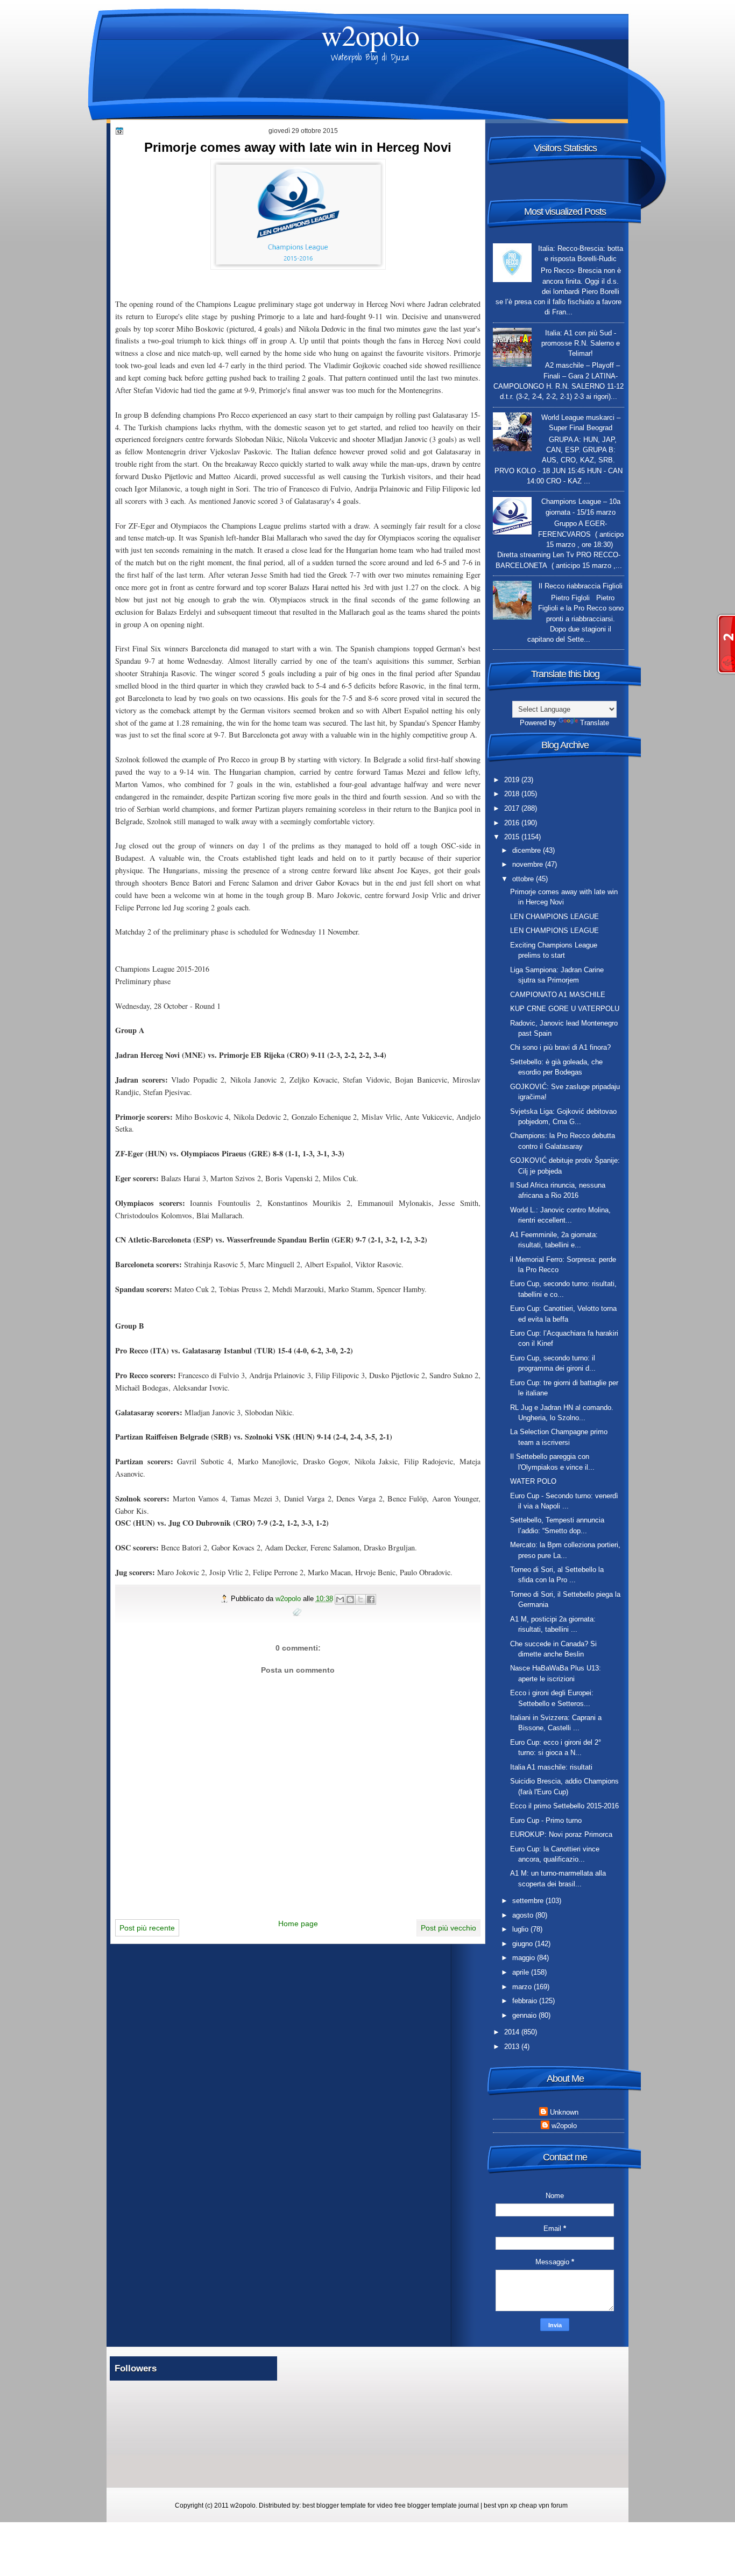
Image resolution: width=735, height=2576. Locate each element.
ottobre (524, 879)
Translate (595, 723)
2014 (513, 2032)
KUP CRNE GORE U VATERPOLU (565, 1009)
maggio (525, 1958)
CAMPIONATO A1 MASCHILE (558, 995)
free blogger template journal (437, 2505)
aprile (522, 1972)
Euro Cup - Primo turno (546, 1820)
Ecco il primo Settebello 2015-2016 (564, 1806)
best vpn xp (501, 2505)
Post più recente (147, 1928)
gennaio (525, 2015)
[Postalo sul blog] (350, 1599)
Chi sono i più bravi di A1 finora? (560, 1047)
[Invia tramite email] (340, 1599)
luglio (521, 1929)
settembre (529, 1901)
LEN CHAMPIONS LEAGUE (554, 917)
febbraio (526, 2001)
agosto (524, 1915)
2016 (513, 823)
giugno (524, 1944)
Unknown (564, 2112)
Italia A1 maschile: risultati (551, 1767)
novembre (529, 864)
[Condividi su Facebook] (371, 1599)
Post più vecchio (448, 1928)
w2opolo (370, 35)
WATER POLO (533, 1481)
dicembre (528, 850)
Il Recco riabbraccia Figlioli (581, 586)
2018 (513, 794)
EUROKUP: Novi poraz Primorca (561, 1834)
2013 (513, 2047)
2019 (513, 780)
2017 (513, 808)
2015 (513, 837)
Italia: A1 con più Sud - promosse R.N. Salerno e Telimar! (581, 343)
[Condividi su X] (361, 1599)
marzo (523, 1987)
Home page (298, 1924)
